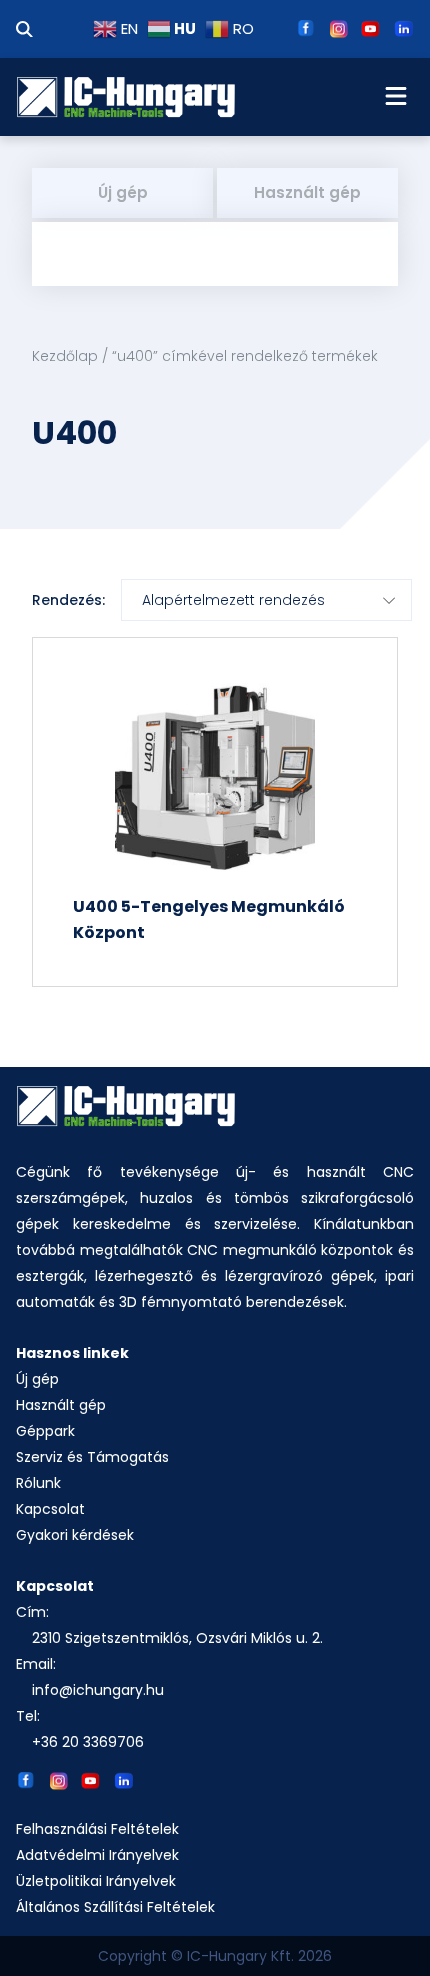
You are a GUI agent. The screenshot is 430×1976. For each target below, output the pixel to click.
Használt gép (307, 192)
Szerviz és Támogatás (92, 1457)
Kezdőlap (65, 356)
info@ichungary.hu (98, 1690)
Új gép (123, 192)
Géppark (45, 1431)
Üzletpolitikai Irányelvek (96, 1881)
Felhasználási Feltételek (97, 1829)
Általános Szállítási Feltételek (115, 1907)
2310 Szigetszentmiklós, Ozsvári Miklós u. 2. (177, 1638)
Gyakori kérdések (75, 1535)
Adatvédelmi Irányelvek (97, 1855)
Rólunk (38, 1483)
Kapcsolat (50, 1509)
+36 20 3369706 (88, 1742)
